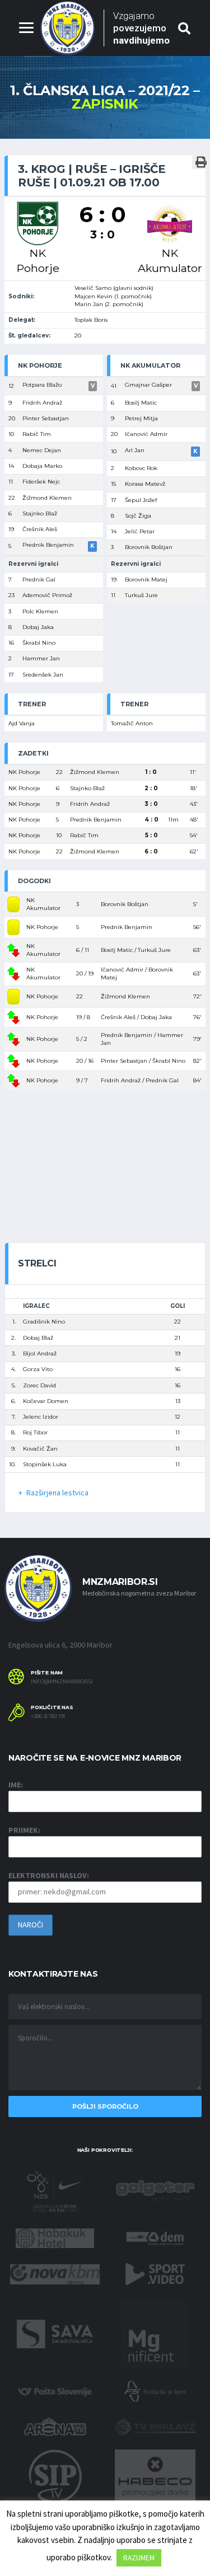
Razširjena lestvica (57, 1493)
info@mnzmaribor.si (62, 1682)
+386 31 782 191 (48, 1716)
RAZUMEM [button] (139, 2558)
